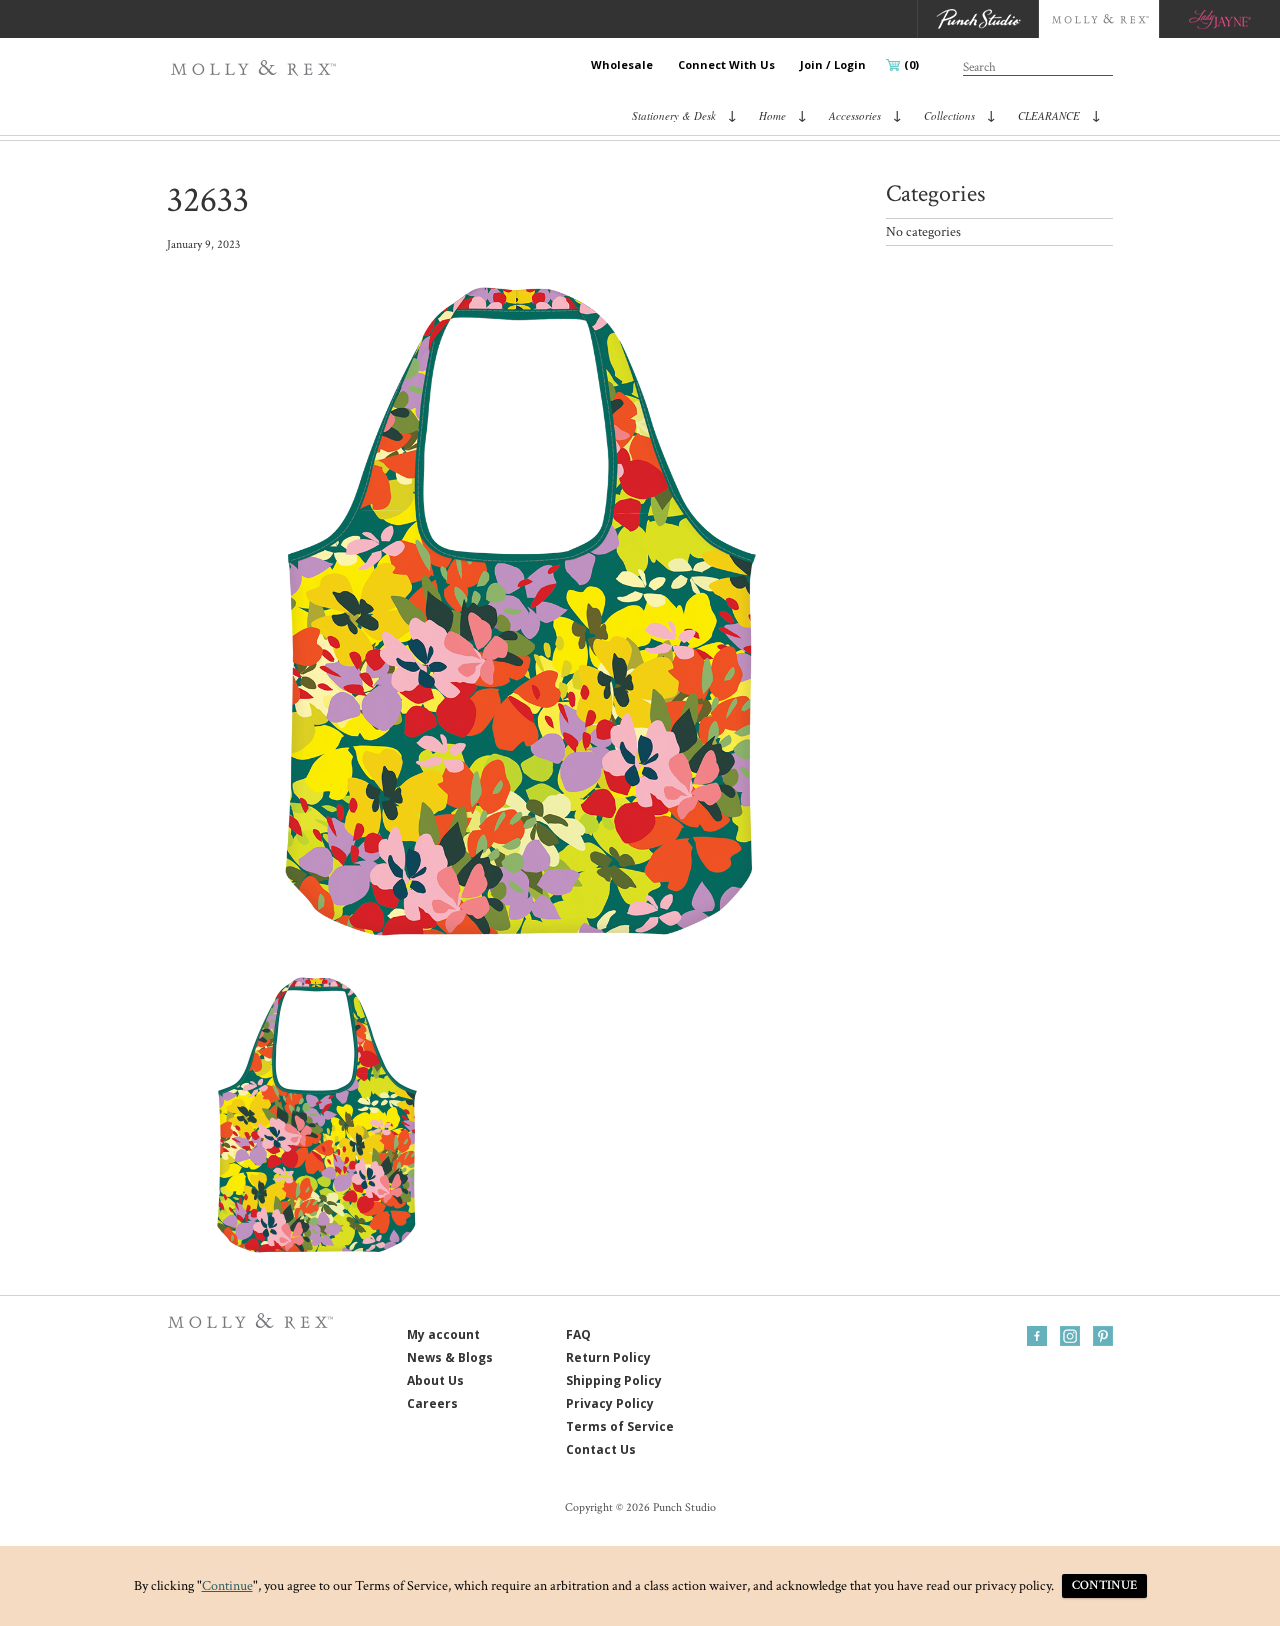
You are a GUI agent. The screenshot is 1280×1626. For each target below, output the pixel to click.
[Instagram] (1070, 1336)
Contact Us (601, 1449)
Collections (949, 115)
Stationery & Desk (674, 115)
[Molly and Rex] (1098, 19)
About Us (435, 1380)
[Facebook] (1037, 1336)
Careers (432, 1403)
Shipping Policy (614, 1380)
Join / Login (833, 64)
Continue (227, 1586)
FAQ (578, 1334)
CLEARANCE (1049, 115)
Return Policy (608, 1357)
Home (772, 115)
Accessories (855, 115)
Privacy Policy (610, 1403)
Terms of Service (620, 1426)
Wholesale (622, 64)
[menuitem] (622, 65)
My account (443, 1334)
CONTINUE (1104, 1585)
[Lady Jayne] (1219, 19)
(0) (911, 64)
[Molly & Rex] (257, 68)
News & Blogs (450, 1357)
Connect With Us (726, 64)
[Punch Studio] (977, 19)
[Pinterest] (1103, 1336)
